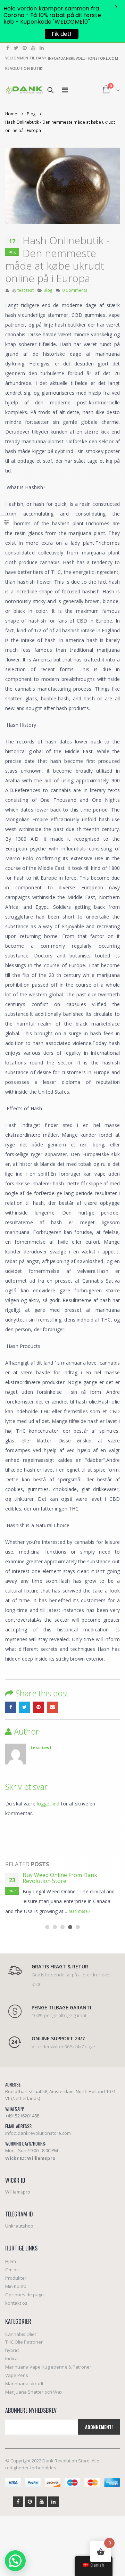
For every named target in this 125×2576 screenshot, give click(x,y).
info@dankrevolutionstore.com (38, 2133)
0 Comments (75, 290)
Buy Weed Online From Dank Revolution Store (60, 1878)
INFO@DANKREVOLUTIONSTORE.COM (83, 58)
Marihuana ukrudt (24, 2384)
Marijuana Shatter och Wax (34, 2392)
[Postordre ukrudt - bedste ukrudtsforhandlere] (24, 90)
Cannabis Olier (21, 2334)
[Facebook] (8, 48)
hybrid (12, 2350)
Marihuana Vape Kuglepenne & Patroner (48, 2367)
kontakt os (16, 2303)
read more (78, 1911)
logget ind (48, 1804)
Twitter (25, 1707)
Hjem (11, 2261)
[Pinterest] (25, 48)
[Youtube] (34, 48)
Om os (12, 2270)
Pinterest (39, 1707)
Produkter (16, 2278)
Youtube (42, 2502)
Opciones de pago (24, 2295)
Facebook (11, 1707)
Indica (11, 2359)
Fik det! (62, 34)
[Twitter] (16, 48)
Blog (48, 290)
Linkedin (53, 2502)
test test (26, 290)
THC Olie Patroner (24, 2342)
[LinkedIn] (42, 48)
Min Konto (16, 2286)
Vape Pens (17, 2375)
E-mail (52, 1707)
